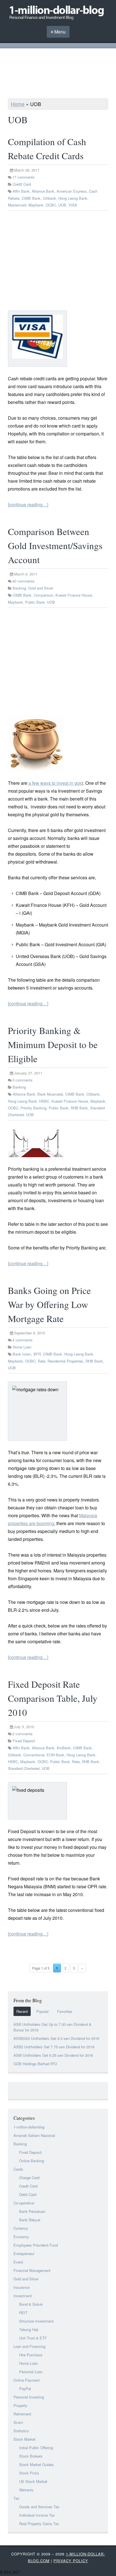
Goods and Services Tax (39, 2507)
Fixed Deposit (24, 1741)
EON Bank (55, 1755)
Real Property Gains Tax (39, 2524)
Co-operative (24, 2203)
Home (18, 104)
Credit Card (22, 184)
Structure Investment (36, 2321)
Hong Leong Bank (73, 198)
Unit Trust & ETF (33, 2338)
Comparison (43, 595)
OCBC (51, 205)
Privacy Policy (71, 2561)
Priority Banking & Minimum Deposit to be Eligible (53, 1044)
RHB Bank (79, 1108)
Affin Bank (21, 191)
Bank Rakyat (30, 2220)
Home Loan (22, 1347)
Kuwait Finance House (74, 595)
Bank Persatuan (32, 2211)
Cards (18, 2169)
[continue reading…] (28, 504)
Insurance (22, 2287)
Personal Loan (31, 2372)
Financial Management (32, 2270)
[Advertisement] (58, 74)
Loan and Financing (29, 2346)
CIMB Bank (31, 198)
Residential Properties (65, 1361)
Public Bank (35, 602)
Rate (42, 1361)
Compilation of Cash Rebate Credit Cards (47, 149)
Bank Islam (22, 1354)
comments (24, 177)
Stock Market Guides (36, 2464)
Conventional (34, 1755)
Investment (23, 2296)
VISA (73, 205)
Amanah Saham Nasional (34, 2135)
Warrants (26, 2490)
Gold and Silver (41, 588)
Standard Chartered (24, 1768)
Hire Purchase (31, 2355)
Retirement (22, 2414)
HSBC (44, 1101)
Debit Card (28, 2194)
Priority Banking (34, 1108)
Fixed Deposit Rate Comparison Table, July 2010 (53, 1698)
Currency (21, 2228)
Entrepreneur (24, 2254)
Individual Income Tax (37, 2515)
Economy (21, 2237)
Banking (19, 588)
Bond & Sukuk (31, 2304)
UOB (62, 205)
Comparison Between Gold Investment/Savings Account (55, 545)
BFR (37, 1354)
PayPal (25, 2389)
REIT (23, 2313)
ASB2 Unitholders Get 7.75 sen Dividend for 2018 (54, 2047)
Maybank (36, 205)
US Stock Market (33, 2481)
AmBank (64, 1748)
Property (20, 2405)
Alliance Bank (43, 191)
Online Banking (32, 2161)
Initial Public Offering (36, 2448)
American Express (72, 191)
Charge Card (29, 2178)
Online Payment (27, 2380)
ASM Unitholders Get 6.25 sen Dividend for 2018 (53, 2055)
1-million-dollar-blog (29, 2127)
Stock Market (24, 2439)
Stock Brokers (31, 2456)
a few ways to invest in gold (56, 783)
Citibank (49, 198)
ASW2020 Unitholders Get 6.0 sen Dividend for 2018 (56, 2038)
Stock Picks (29, 2473)
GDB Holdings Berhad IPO (35, 2064)
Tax (16, 2498)
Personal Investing (29, 2397)
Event (18, 2262)
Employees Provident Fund (36, 2245)
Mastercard (17, 205)
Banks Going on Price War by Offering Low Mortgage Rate (49, 1304)
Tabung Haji (29, 2329)
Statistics (21, 2431)
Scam (18, 2422)
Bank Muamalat (50, 1094)
